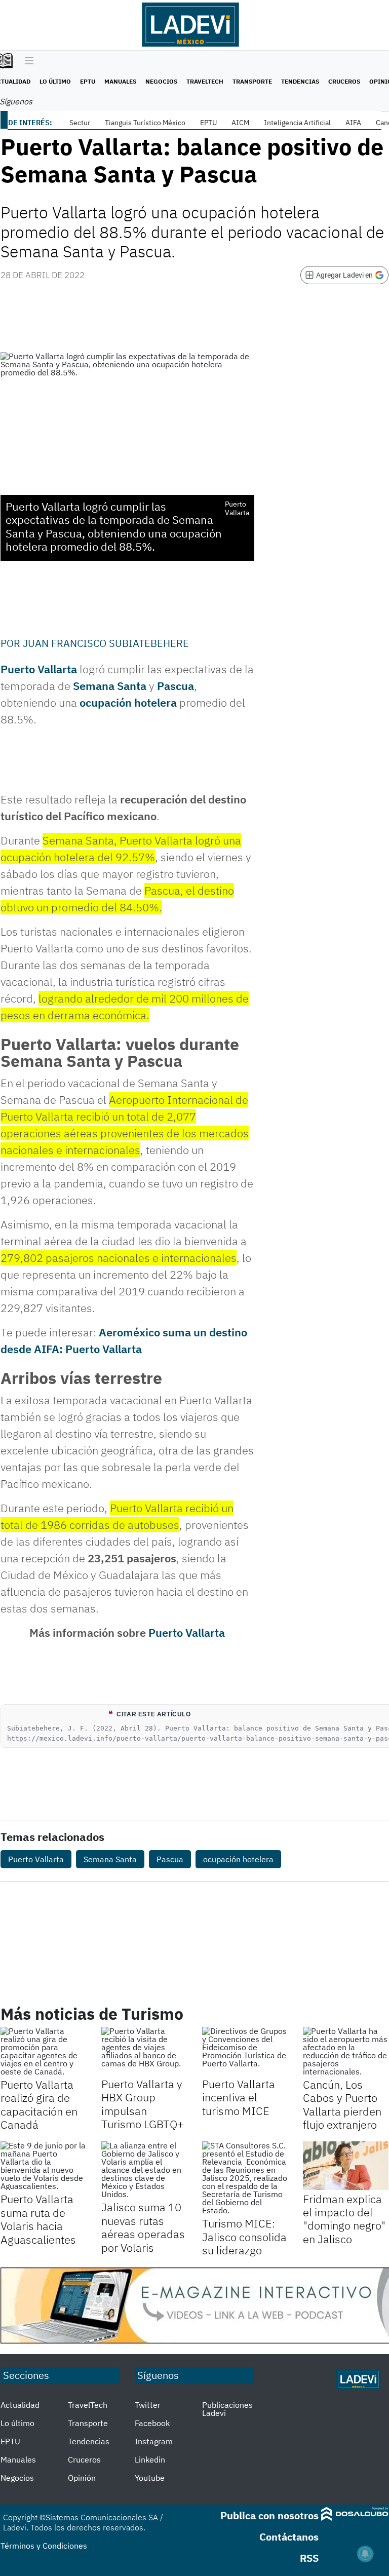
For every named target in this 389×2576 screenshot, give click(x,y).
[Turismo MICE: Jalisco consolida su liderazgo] (245, 2178)
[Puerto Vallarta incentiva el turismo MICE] (245, 2051)
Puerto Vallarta (39, 669)
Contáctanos (289, 2537)
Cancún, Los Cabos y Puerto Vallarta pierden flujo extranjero (342, 2104)
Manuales (120, 81)
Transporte (252, 81)
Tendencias (300, 81)
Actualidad (20, 2405)
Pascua (176, 686)
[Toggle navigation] (27, 61)
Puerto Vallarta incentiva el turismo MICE (239, 2097)
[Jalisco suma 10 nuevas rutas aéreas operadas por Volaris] (144, 2170)
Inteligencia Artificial (297, 123)
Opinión (82, 2478)
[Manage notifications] (365, 2554)
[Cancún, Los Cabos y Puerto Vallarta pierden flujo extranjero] (346, 2051)
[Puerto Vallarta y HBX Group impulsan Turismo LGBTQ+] (144, 2051)
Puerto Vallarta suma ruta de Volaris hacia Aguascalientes (38, 2219)
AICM (240, 123)
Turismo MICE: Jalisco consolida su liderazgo (244, 2237)
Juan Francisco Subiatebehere (106, 643)
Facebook (152, 2423)
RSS (309, 2558)
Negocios (161, 81)
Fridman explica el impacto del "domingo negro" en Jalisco (344, 2219)
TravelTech (205, 81)
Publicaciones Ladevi (227, 2409)
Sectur (80, 123)
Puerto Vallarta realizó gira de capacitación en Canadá (39, 2104)
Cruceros (344, 81)
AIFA (353, 123)
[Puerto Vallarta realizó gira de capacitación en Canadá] (43, 2051)
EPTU (88, 81)
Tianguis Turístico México (145, 123)
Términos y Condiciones (44, 2546)
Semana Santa (110, 686)
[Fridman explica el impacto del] (346, 2165)
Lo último (55, 81)
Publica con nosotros (269, 2515)
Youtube (150, 2478)
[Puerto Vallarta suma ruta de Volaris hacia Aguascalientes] (43, 2166)
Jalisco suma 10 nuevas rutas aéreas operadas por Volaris (143, 2227)
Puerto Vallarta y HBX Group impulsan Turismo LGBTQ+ (143, 2104)
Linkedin (150, 2459)
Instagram (154, 2441)
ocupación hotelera (128, 702)
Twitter (148, 2405)
